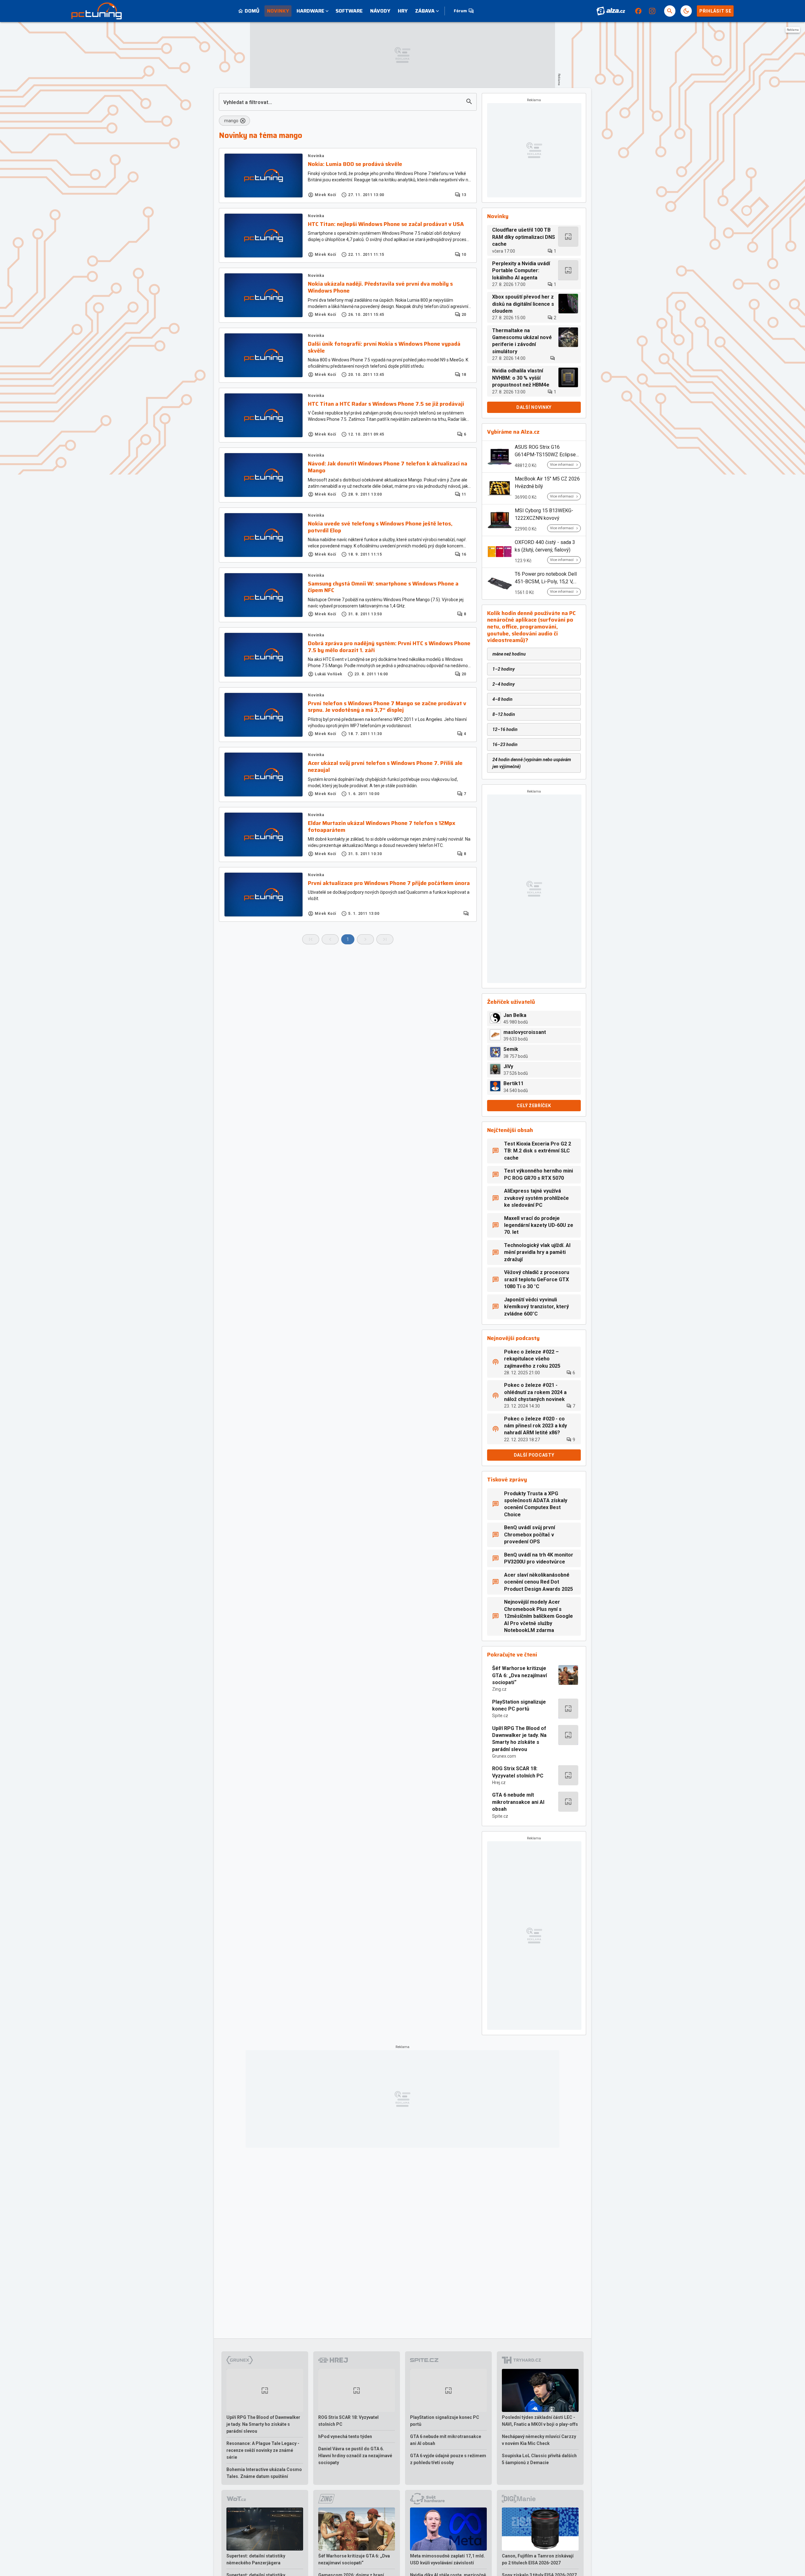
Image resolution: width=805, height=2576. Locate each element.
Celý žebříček (534, 1106)
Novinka (316, 156)
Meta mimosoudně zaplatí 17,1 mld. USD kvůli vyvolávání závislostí (447, 2559)
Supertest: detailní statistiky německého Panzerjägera (256, 2559)
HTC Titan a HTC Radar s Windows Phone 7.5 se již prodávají (386, 404)
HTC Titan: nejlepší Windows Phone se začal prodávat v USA (386, 224)
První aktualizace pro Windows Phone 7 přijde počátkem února (389, 883)
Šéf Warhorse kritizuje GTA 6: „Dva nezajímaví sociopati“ (519, 1675)
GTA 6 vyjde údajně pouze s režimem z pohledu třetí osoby (448, 2459)
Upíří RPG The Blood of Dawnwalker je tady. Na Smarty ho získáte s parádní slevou (519, 1739)
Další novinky (534, 407)
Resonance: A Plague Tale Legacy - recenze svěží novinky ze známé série (263, 2450)
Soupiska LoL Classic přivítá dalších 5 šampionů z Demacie (539, 2459)
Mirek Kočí (325, 195)
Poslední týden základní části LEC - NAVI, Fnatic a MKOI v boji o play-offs (540, 2421)
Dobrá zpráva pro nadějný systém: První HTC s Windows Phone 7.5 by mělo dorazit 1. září (389, 647)
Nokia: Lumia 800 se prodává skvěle (355, 164)
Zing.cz (499, 1689)
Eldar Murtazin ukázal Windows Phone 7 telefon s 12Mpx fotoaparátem (382, 827)
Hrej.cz (499, 1782)
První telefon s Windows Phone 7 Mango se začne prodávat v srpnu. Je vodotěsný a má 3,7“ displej (387, 707)
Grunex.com (504, 1756)
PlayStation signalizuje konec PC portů (519, 1705)
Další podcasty (534, 1455)
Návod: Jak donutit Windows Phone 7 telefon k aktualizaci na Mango (388, 467)
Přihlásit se (715, 11)
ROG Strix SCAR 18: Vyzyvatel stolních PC (518, 1772)
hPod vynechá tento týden (345, 2436)
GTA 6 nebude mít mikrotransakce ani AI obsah (518, 1802)
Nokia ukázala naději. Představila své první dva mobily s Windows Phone (380, 287)
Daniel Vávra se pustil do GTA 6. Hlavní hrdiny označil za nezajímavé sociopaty (355, 2456)
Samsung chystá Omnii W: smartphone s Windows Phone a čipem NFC (383, 587)
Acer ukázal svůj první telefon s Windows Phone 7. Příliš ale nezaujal (385, 767)
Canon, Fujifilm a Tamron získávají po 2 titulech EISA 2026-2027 (538, 2559)
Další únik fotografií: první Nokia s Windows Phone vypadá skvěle (384, 347)
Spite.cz (500, 1716)
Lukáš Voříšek (329, 674)
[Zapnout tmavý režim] (686, 11)
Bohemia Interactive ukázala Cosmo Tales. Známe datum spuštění (264, 2473)
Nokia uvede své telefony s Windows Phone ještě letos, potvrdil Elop (380, 527)
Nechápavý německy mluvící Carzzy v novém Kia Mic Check (539, 2440)
